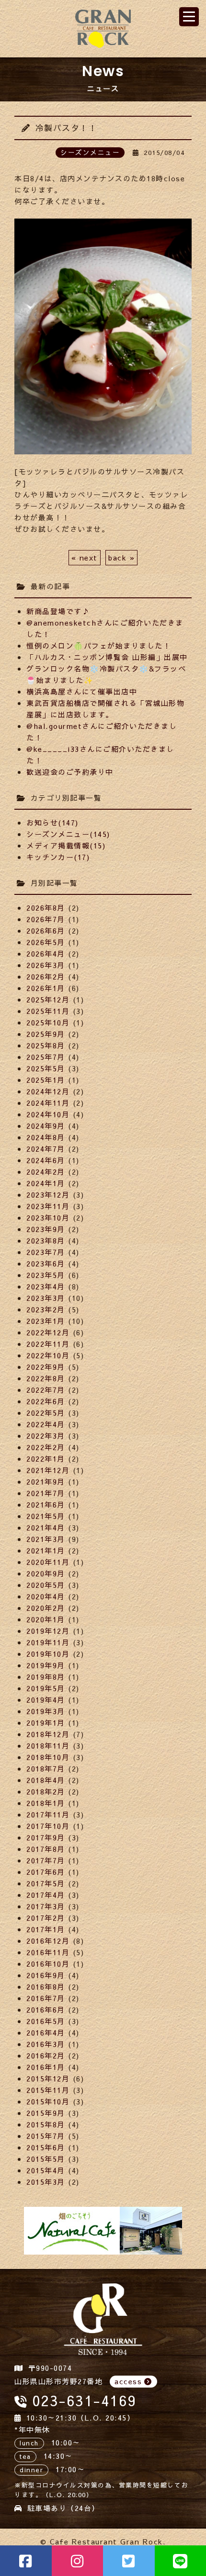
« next (85, 557)
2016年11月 (48, 1952)
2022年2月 (46, 1447)
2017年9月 (46, 1837)
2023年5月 (46, 1275)
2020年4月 (46, 1596)
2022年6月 (46, 1401)
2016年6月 (46, 2009)
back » (121, 557)
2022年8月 (46, 1378)
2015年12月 (48, 2078)
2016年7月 (46, 1998)
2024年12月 (48, 1091)
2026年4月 (46, 953)
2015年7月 (46, 2136)
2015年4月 (46, 2170)
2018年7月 (46, 1768)
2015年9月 (46, 2113)
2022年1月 (46, 1459)
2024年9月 (46, 1126)
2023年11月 (48, 1206)
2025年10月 (48, 1022)
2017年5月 (46, 1883)
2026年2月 (46, 976)
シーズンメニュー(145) (68, 834)
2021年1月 (46, 1550)
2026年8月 (46, 908)
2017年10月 (48, 1826)
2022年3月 (46, 1436)
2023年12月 (48, 1194)
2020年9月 (46, 1573)
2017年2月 (46, 1918)
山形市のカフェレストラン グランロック (103, 29)
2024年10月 (48, 1114)
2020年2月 (46, 1608)
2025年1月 (46, 1080)
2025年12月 (48, 999)
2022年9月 (46, 1367)
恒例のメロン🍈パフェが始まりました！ (98, 645)
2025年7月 (46, 1057)
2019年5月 (46, 1688)
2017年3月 (46, 1906)
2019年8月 (46, 1677)
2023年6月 (46, 1263)
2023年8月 (46, 1240)
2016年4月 (46, 2032)
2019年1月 (46, 1723)
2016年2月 (46, 2055)
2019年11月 (48, 1642)
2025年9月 (46, 1034)
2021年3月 (46, 1539)
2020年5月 (46, 1585)
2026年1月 (46, 988)
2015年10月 (48, 2101)
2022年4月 (46, 1424)
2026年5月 (46, 942)
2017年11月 (48, 1814)
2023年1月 (46, 1321)
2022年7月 (46, 1390)
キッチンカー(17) (58, 857)
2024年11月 (48, 1103)
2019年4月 (46, 1700)
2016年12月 (48, 1941)
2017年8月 (46, 1849)
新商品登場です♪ (58, 611)
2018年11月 (48, 1745)
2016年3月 (46, 2044)
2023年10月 (48, 1217)
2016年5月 (46, 2021)
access (128, 2381)
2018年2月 (46, 1791)
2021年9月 (46, 1481)
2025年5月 (46, 1068)
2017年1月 (46, 1929)
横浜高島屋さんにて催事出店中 (82, 691)
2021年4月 (46, 1527)
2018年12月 (48, 1734)
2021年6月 (46, 1504)
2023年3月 (46, 1298)
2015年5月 (46, 2159)
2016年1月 (46, 2067)
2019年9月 (46, 1665)
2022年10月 (48, 1355)
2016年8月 (46, 1987)
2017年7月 (46, 1860)
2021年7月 (46, 1493)
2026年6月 (46, 930)
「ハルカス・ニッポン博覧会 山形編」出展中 (107, 657)
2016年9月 (46, 1975)
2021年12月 (48, 1470)
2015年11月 (48, 2090)
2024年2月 (46, 1172)
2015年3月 (46, 2182)
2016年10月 (48, 1964)
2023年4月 (46, 1286)
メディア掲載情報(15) (66, 845)
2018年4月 (46, 1780)
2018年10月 (48, 1757)
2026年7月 (46, 919)
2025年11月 (48, 1011)
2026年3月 (46, 965)
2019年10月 (48, 1654)
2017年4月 (46, 1895)
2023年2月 (46, 1309)
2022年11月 (48, 1344)
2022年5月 (46, 1413)
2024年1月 (46, 1183)
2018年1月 (46, 1803)
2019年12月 (48, 1631)
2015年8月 (46, 2124)
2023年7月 (46, 1252)
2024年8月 (46, 1137)
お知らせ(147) (52, 822)
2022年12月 (48, 1332)
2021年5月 (46, 1516)
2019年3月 (46, 1711)
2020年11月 (48, 1562)
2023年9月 (46, 1229)
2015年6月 (46, 2147)
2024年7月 (46, 1149)
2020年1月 (46, 1619)
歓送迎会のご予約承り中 (70, 772)
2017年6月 (46, 1872)
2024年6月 (46, 1160)
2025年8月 (46, 1045)
